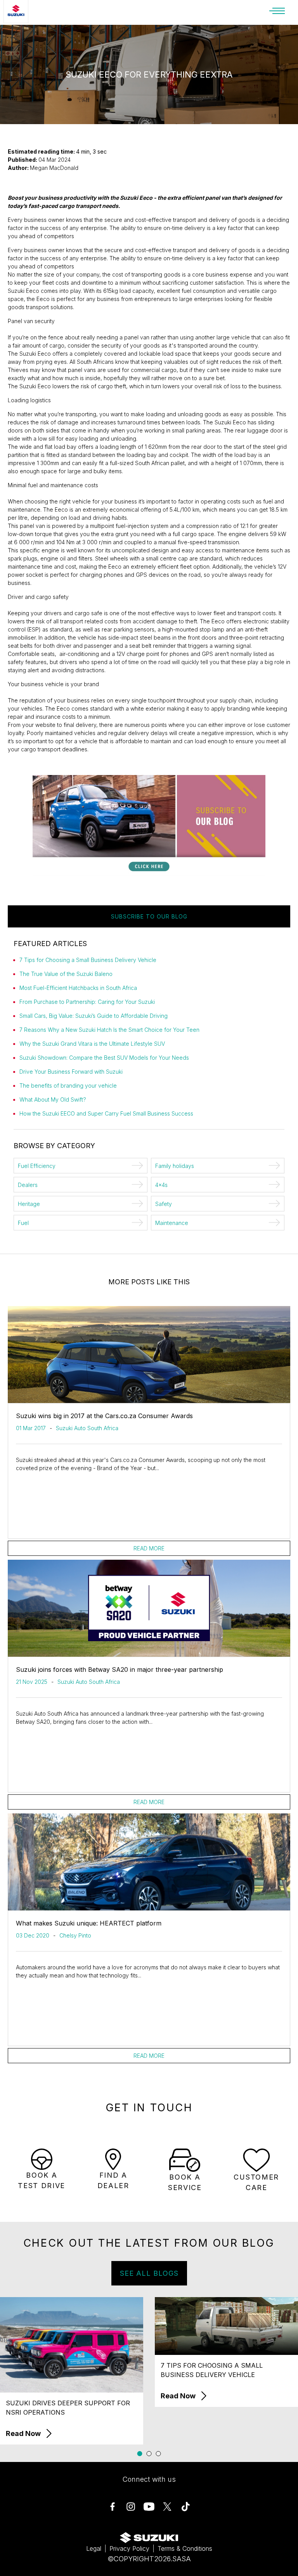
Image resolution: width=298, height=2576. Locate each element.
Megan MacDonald (54, 168)
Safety (164, 1204)
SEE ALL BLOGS (149, 2273)
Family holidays (175, 1166)
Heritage (29, 1204)
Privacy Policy (129, 2548)
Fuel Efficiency (37, 1166)
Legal (94, 2548)
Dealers (28, 1185)
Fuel (23, 1223)
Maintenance (172, 1223)
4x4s (161, 1185)
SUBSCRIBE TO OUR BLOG (149, 916)
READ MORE (149, 1548)
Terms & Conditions (185, 2548)
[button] (140, 2454)
